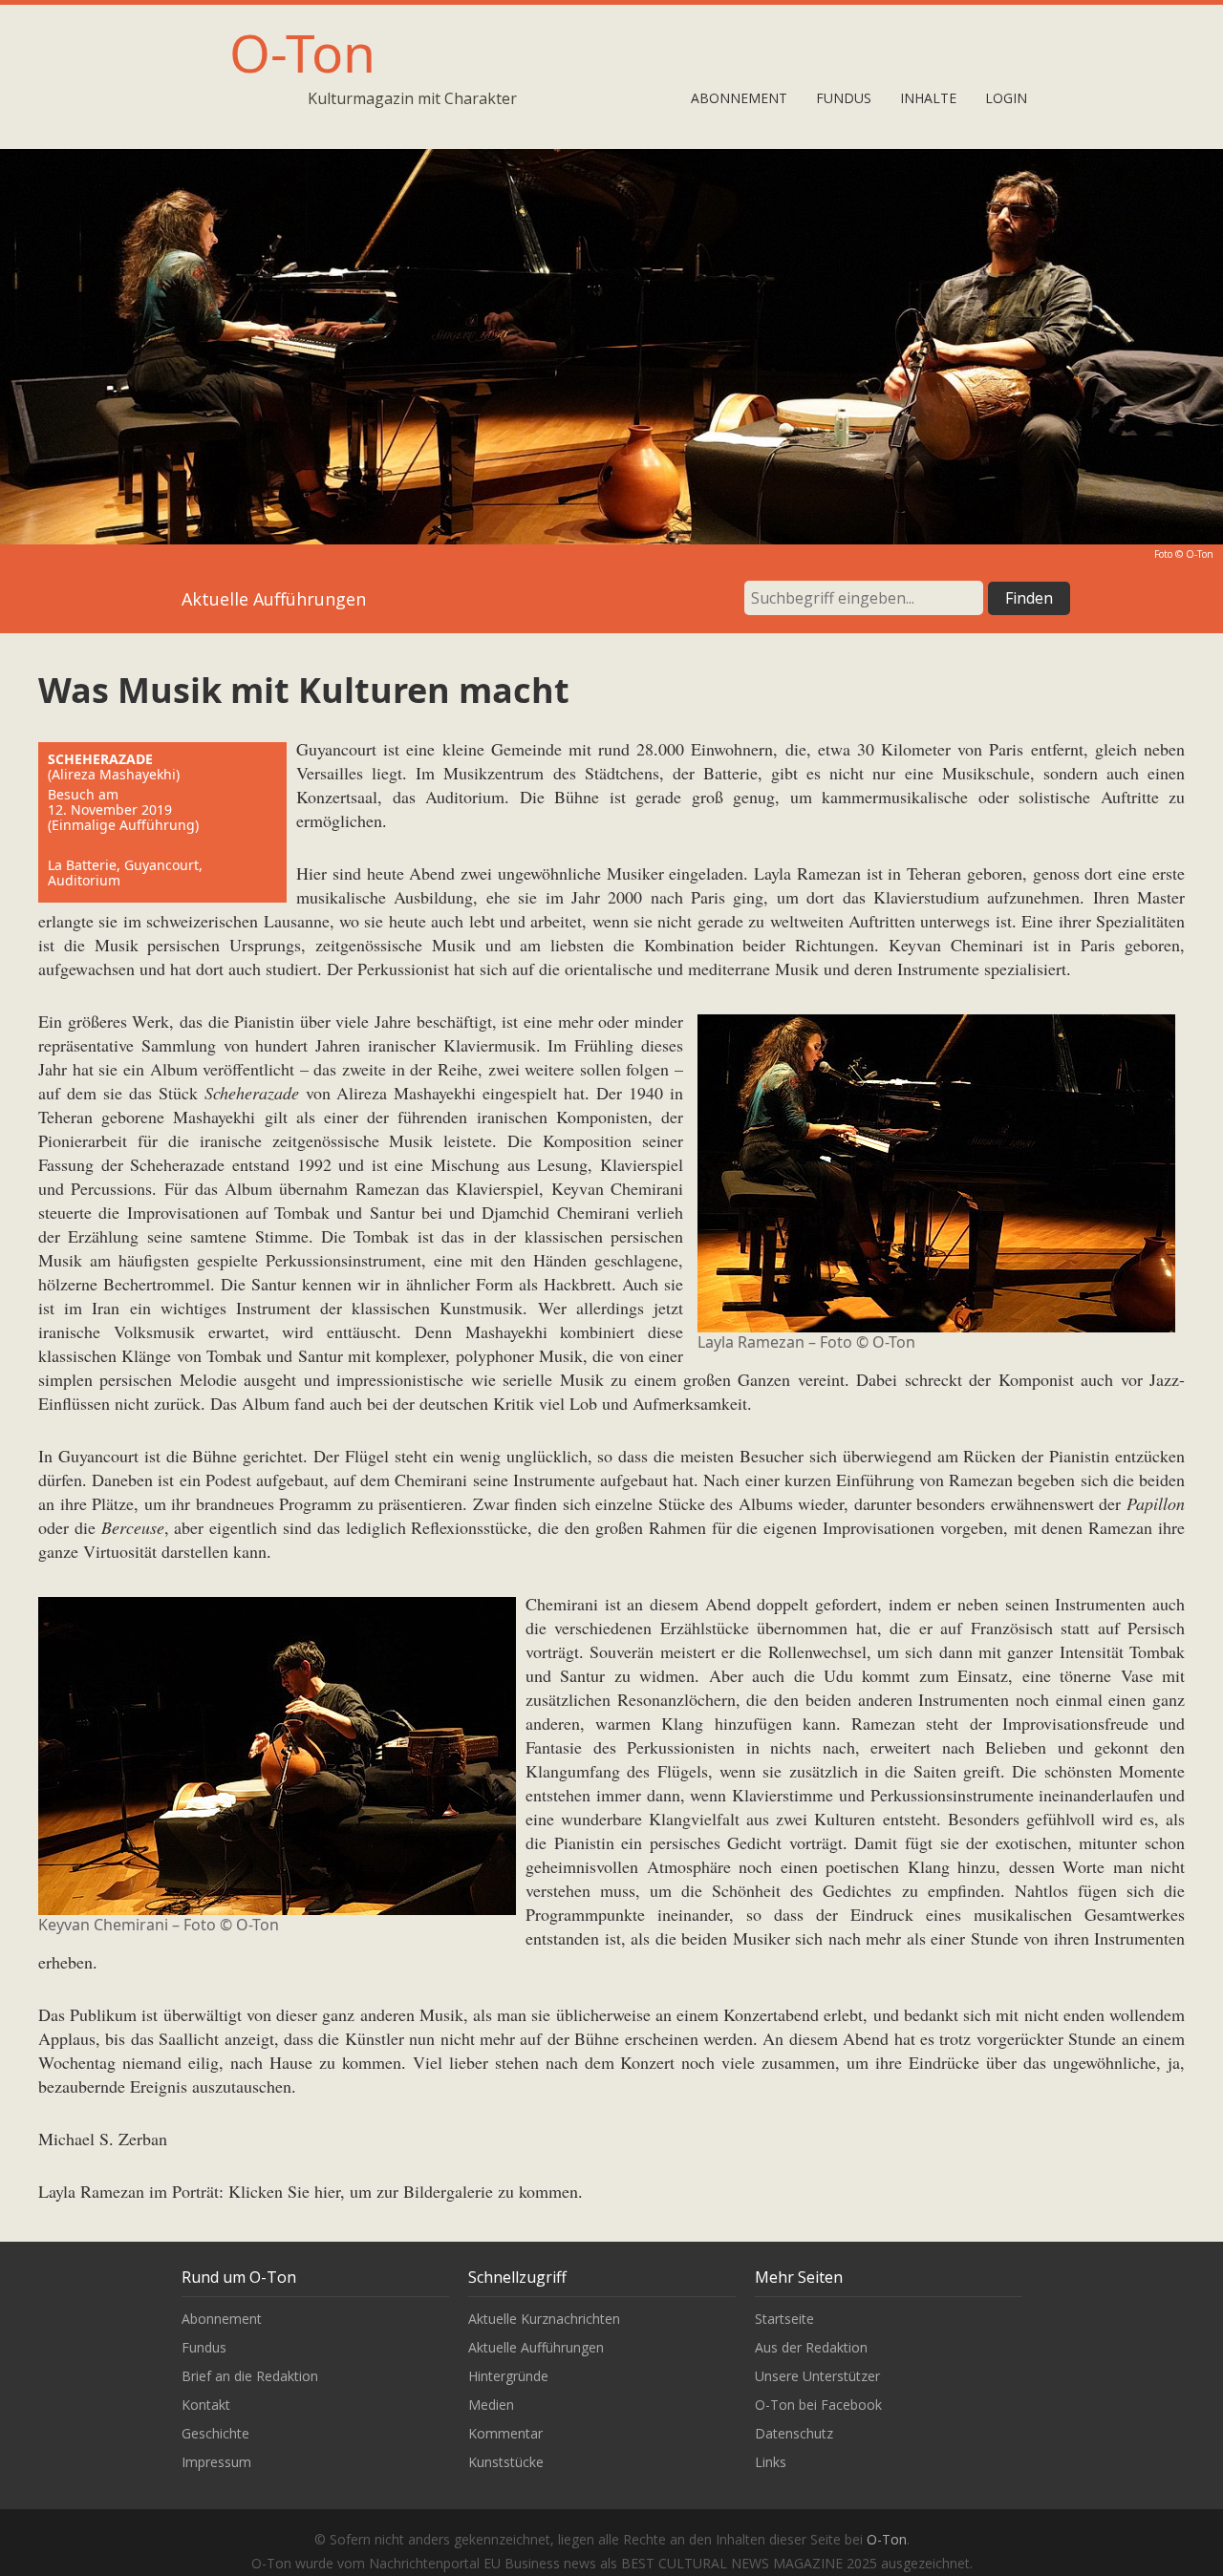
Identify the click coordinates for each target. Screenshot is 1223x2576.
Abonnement (739, 98)
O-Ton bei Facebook (818, 2405)
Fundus (844, 98)
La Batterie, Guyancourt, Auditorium (125, 873)
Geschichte (215, 2433)
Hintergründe (508, 2376)
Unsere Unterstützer (817, 2376)
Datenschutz (794, 2433)
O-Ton (302, 52)
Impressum (216, 2462)
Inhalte (928, 98)
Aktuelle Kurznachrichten (544, 2319)
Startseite (784, 2319)
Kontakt (206, 2405)
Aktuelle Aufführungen (536, 2347)
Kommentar (505, 2433)
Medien (491, 2405)
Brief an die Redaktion (250, 2376)
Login (1006, 98)
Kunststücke (506, 2462)
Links (771, 2462)
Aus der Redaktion (811, 2347)
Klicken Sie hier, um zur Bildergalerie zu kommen (403, 2191)
